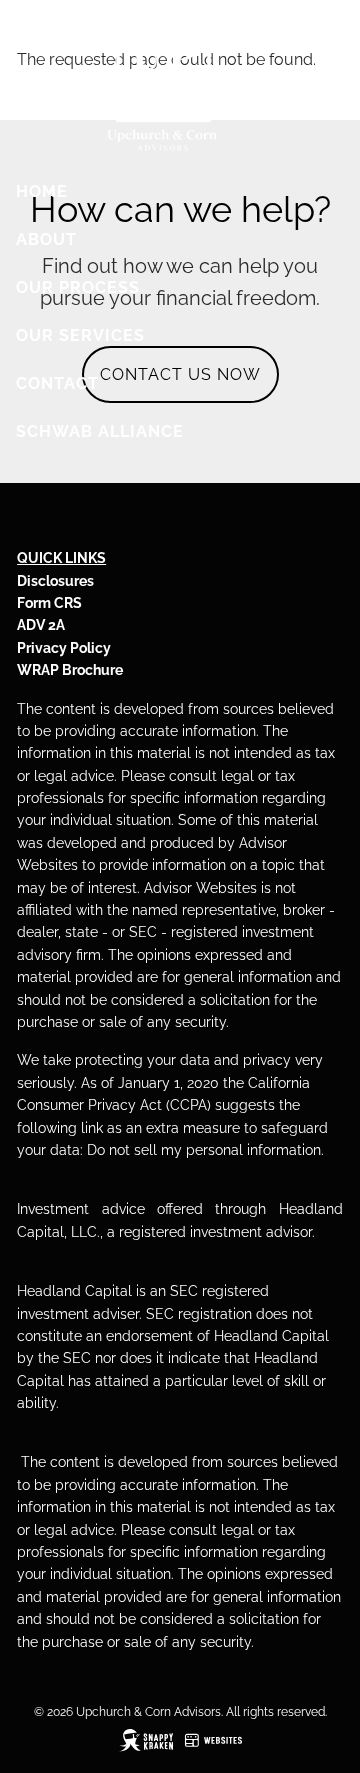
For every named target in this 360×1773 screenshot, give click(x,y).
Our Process (78, 287)
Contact (57, 383)
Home (42, 191)
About (46, 239)
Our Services (80, 335)
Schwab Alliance (100, 431)
